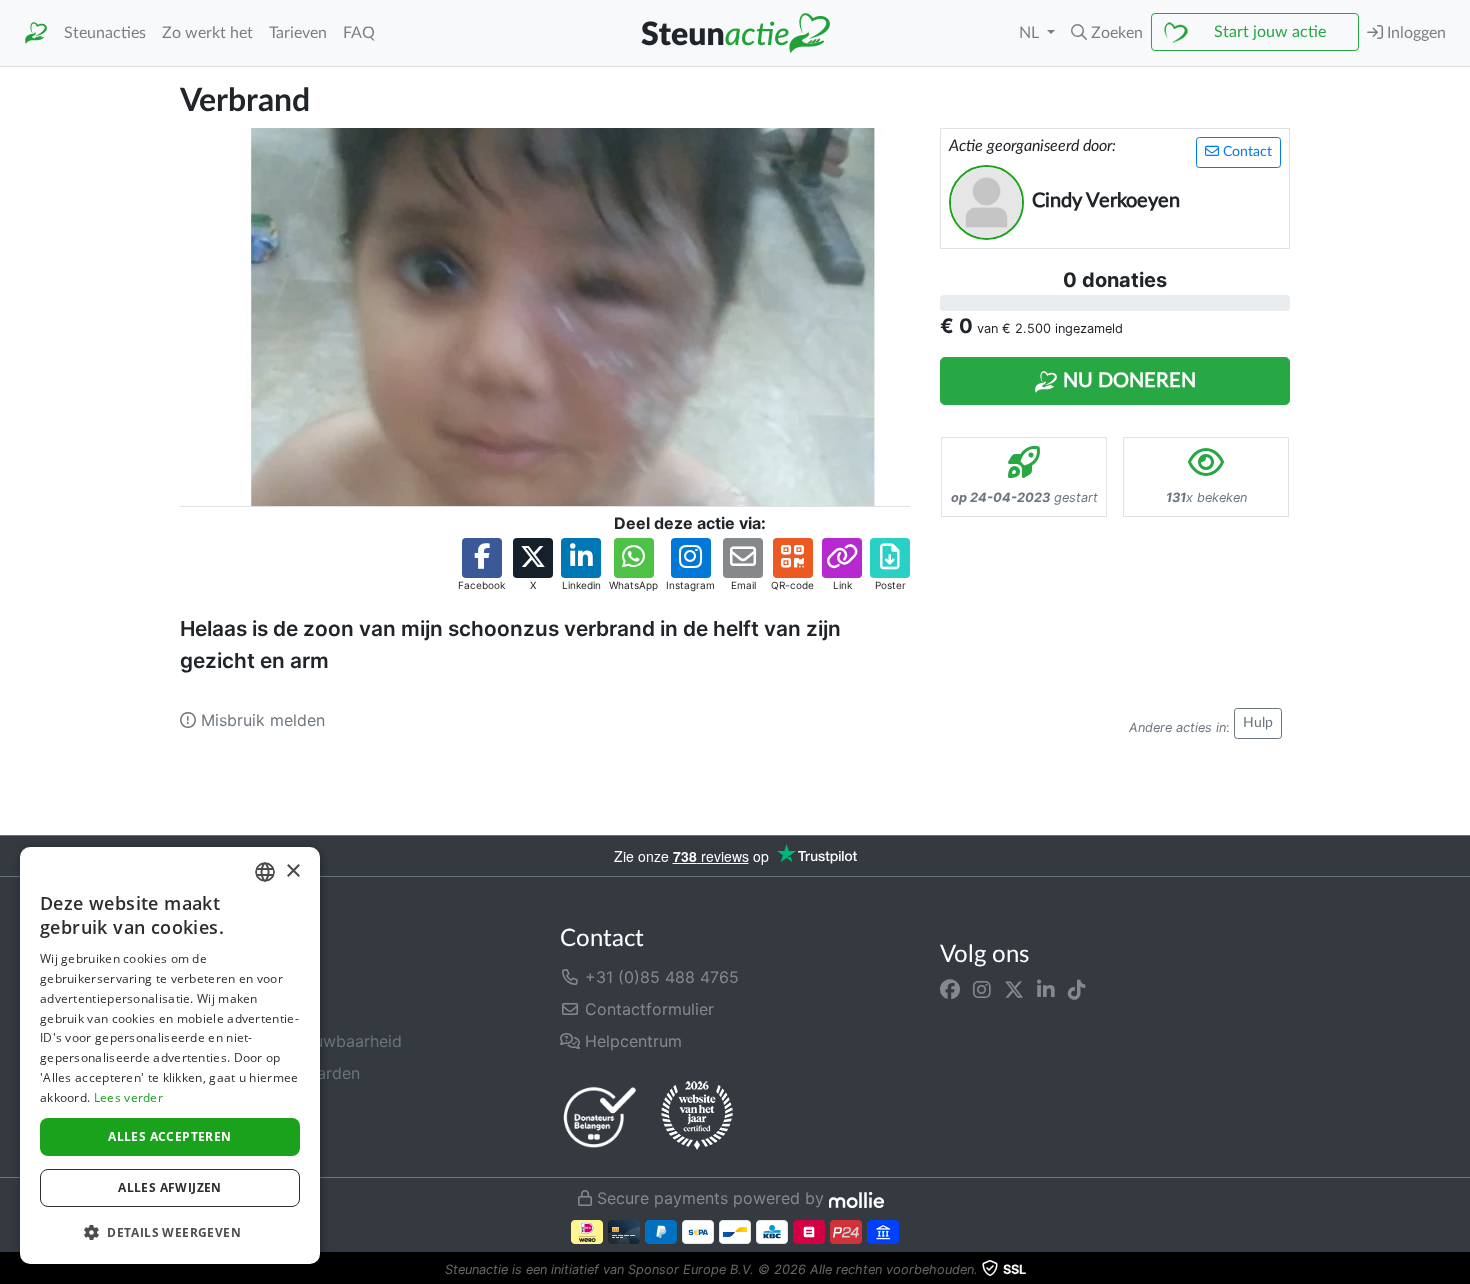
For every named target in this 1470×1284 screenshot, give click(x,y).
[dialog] (170, 1055)
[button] (1107, 33)
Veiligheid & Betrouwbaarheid (291, 1041)
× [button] (292, 871)
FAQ (359, 33)
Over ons (214, 977)
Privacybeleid (231, 1105)
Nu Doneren (1127, 381)
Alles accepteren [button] (169, 1136)
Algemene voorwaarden (270, 1073)
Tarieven (298, 33)
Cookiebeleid (230, 1137)
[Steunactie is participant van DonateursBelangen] (600, 1116)
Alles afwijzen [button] (170, 1187)
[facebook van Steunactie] (950, 989)
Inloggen (1414, 33)
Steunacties (105, 33)
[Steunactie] (36, 33)
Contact (1245, 152)
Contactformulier (647, 1009)
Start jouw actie (1270, 32)
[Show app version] (1456, 1270)
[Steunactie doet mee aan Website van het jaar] (697, 1116)
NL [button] (1031, 33)
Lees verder (128, 1097)
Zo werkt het (207, 33)
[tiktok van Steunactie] (1077, 989)
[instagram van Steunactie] (982, 989)
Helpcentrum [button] (631, 1041)
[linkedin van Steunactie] (1046, 989)
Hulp (1258, 723)
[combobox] (265, 872)
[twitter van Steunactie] (1014, 989)
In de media (224, 1009)
